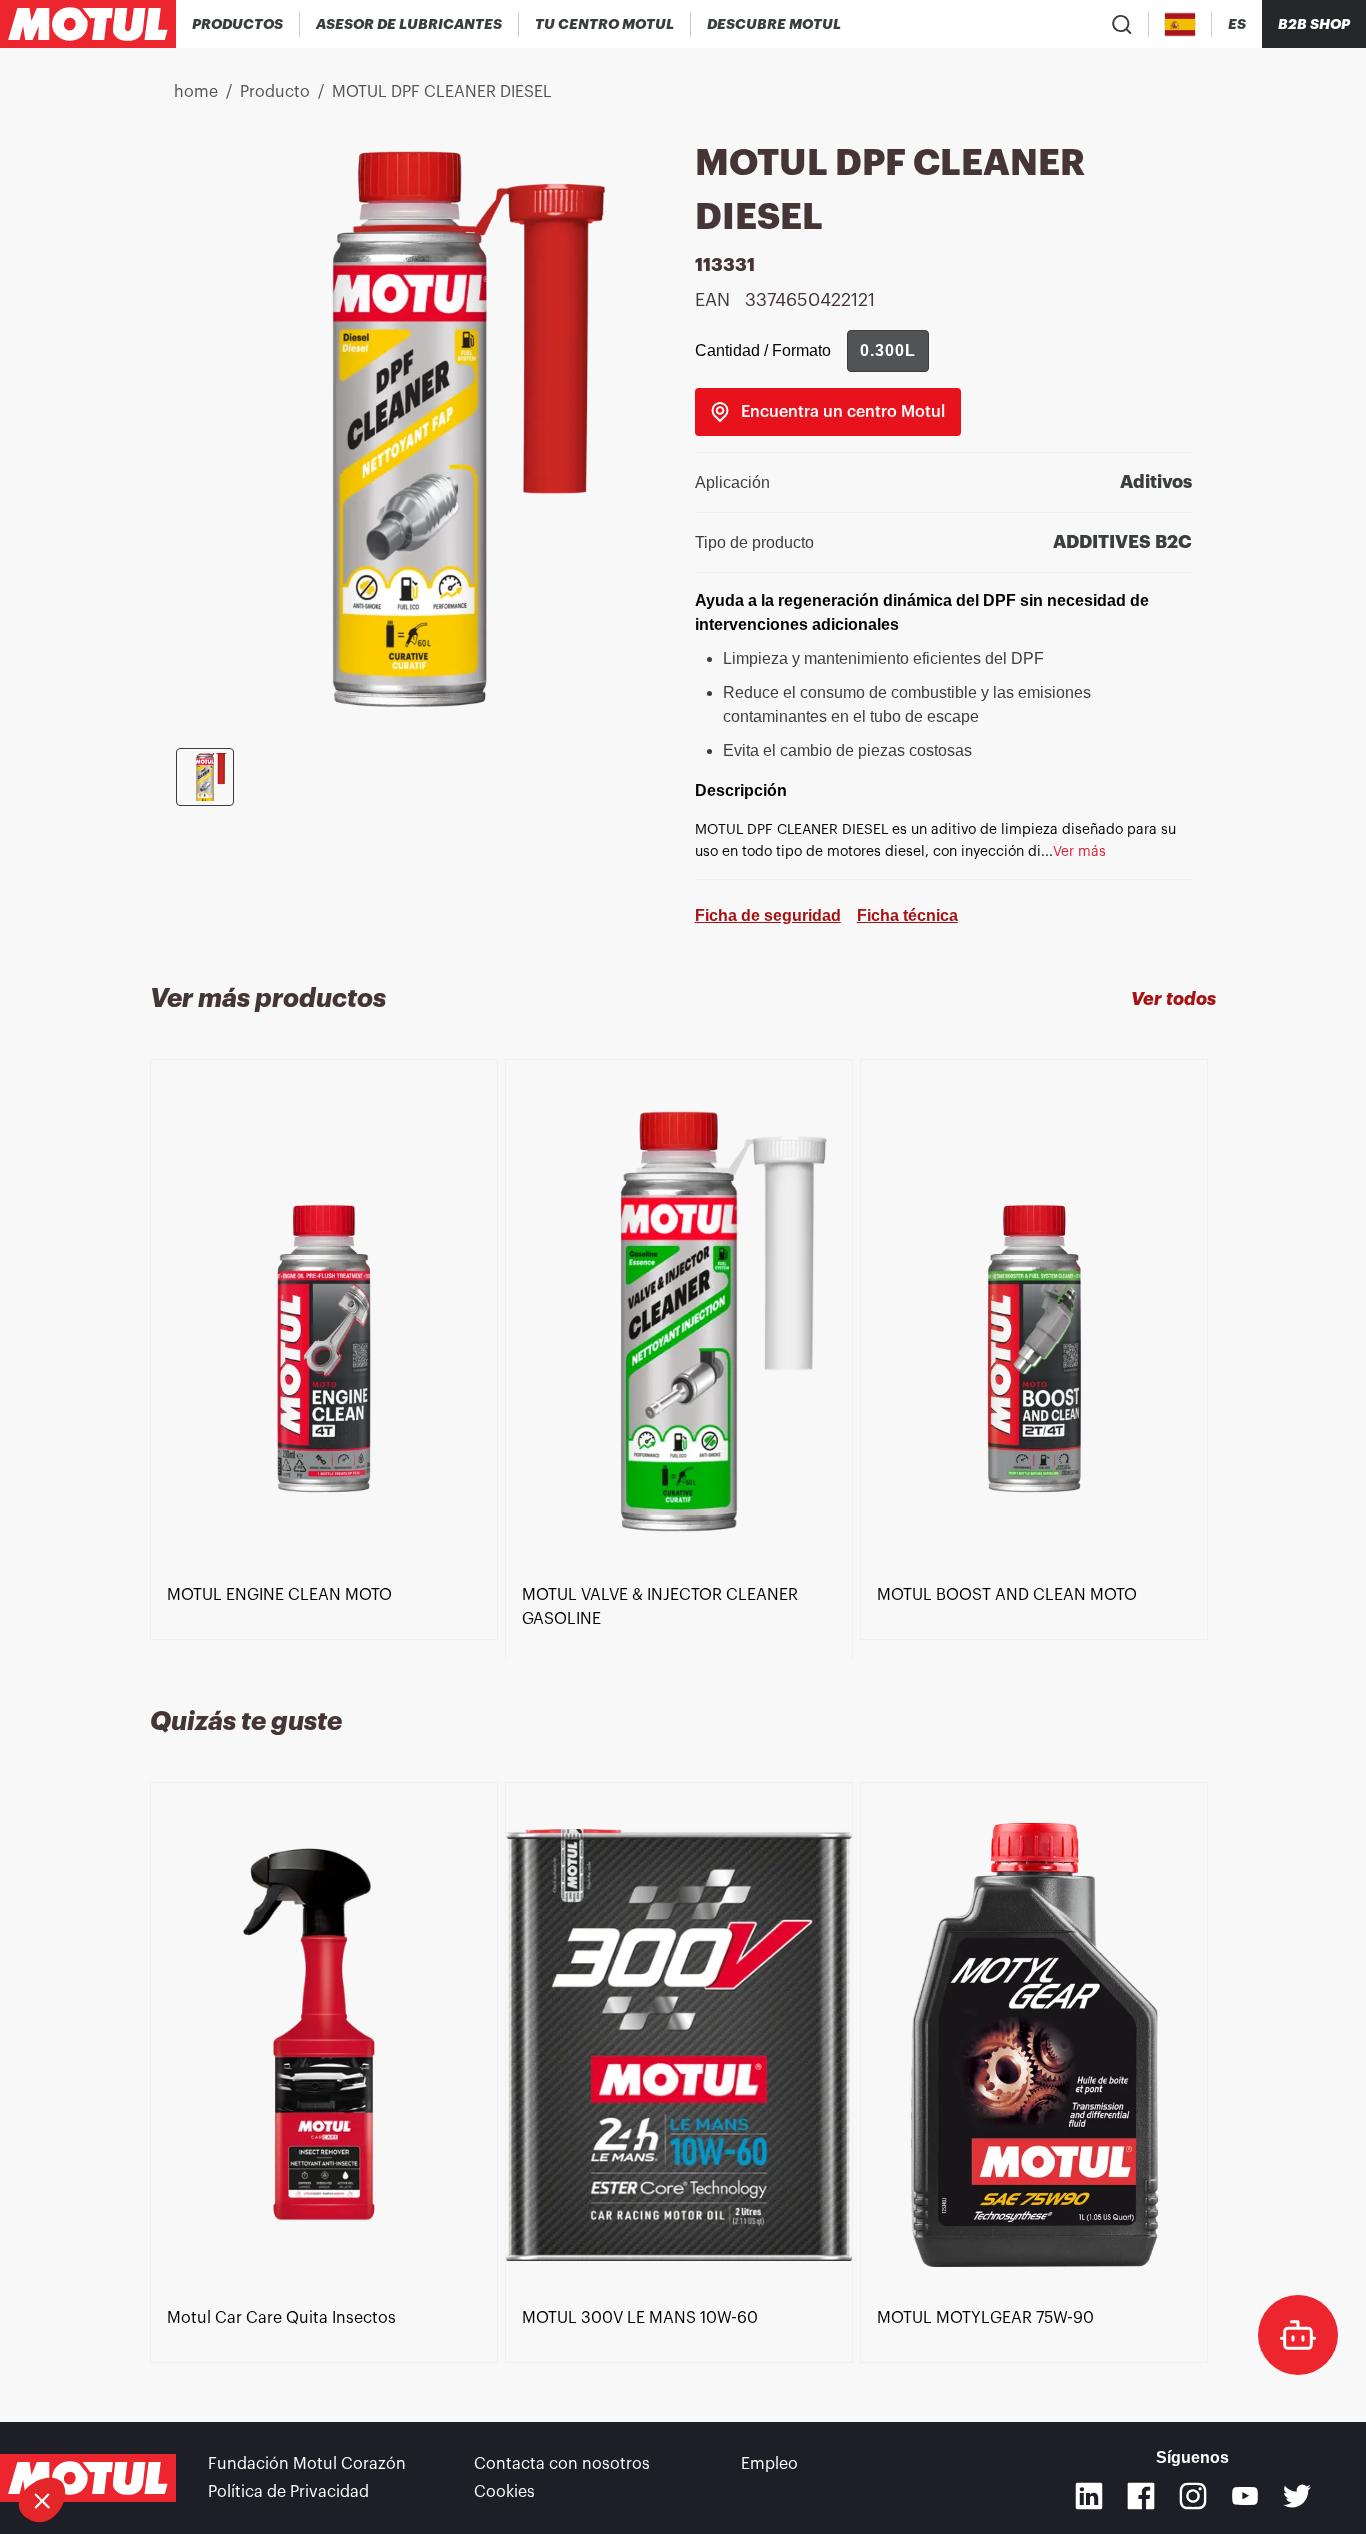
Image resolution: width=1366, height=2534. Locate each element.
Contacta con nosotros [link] (562, 2464)
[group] (888, 351)
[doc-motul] (1298, 2335)
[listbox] (683, 1359)
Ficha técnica (907, 915)
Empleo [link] (769, 2464)
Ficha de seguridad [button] (768, 915)
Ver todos (1173, 999)
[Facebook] (1141, 2496)
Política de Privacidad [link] (288, 2492)
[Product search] (1122, 24)
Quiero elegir (125, 2433)
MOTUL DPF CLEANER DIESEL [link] (442, 92)
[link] (828, 412)
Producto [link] (275, 92)
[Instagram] (1193, 2496)
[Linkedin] (1089, 2496)
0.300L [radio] (888, 350)
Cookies (504, 2492)
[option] (327, 1325)
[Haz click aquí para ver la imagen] (205, 777)
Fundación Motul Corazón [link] (307, 2464)
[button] (42, 2500)
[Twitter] (1297, 2496)
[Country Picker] (1180, 24)
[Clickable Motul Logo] (88, 24)
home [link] (196, 92)
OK (335, 2433)
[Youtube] (1245, 2496)
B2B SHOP (1314, 24)
